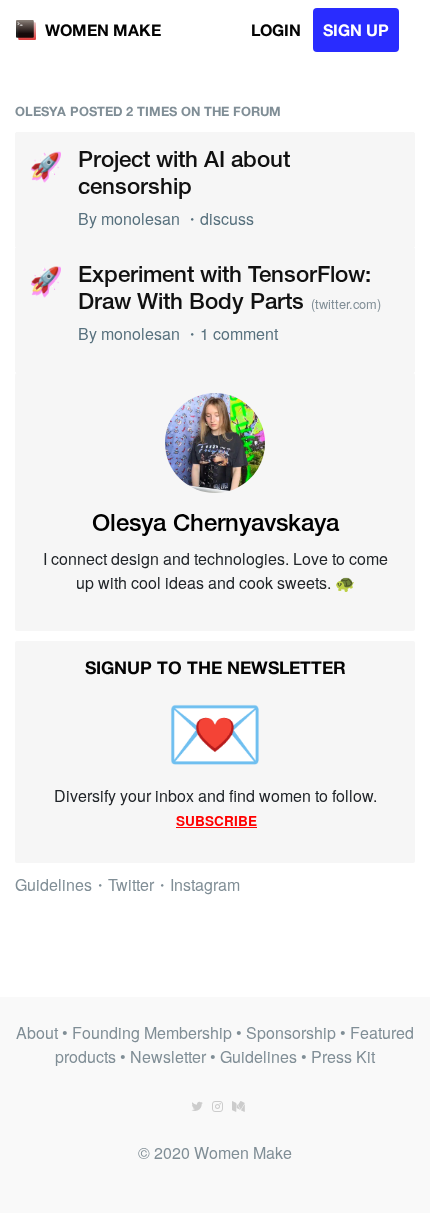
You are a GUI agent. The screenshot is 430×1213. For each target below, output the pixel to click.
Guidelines (53, 884)
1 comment (239, 333)
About (37, 1032)
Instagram (205, 884)
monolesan (140, 218)
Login (276, 29)
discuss (227, 218)
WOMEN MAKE (103, 29)
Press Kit (343, 1056)
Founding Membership (152, 1032)
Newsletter (168, 1056)
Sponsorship (291, 1032)
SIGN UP (356, 29)
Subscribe (216, 820)
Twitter (131, 884)
